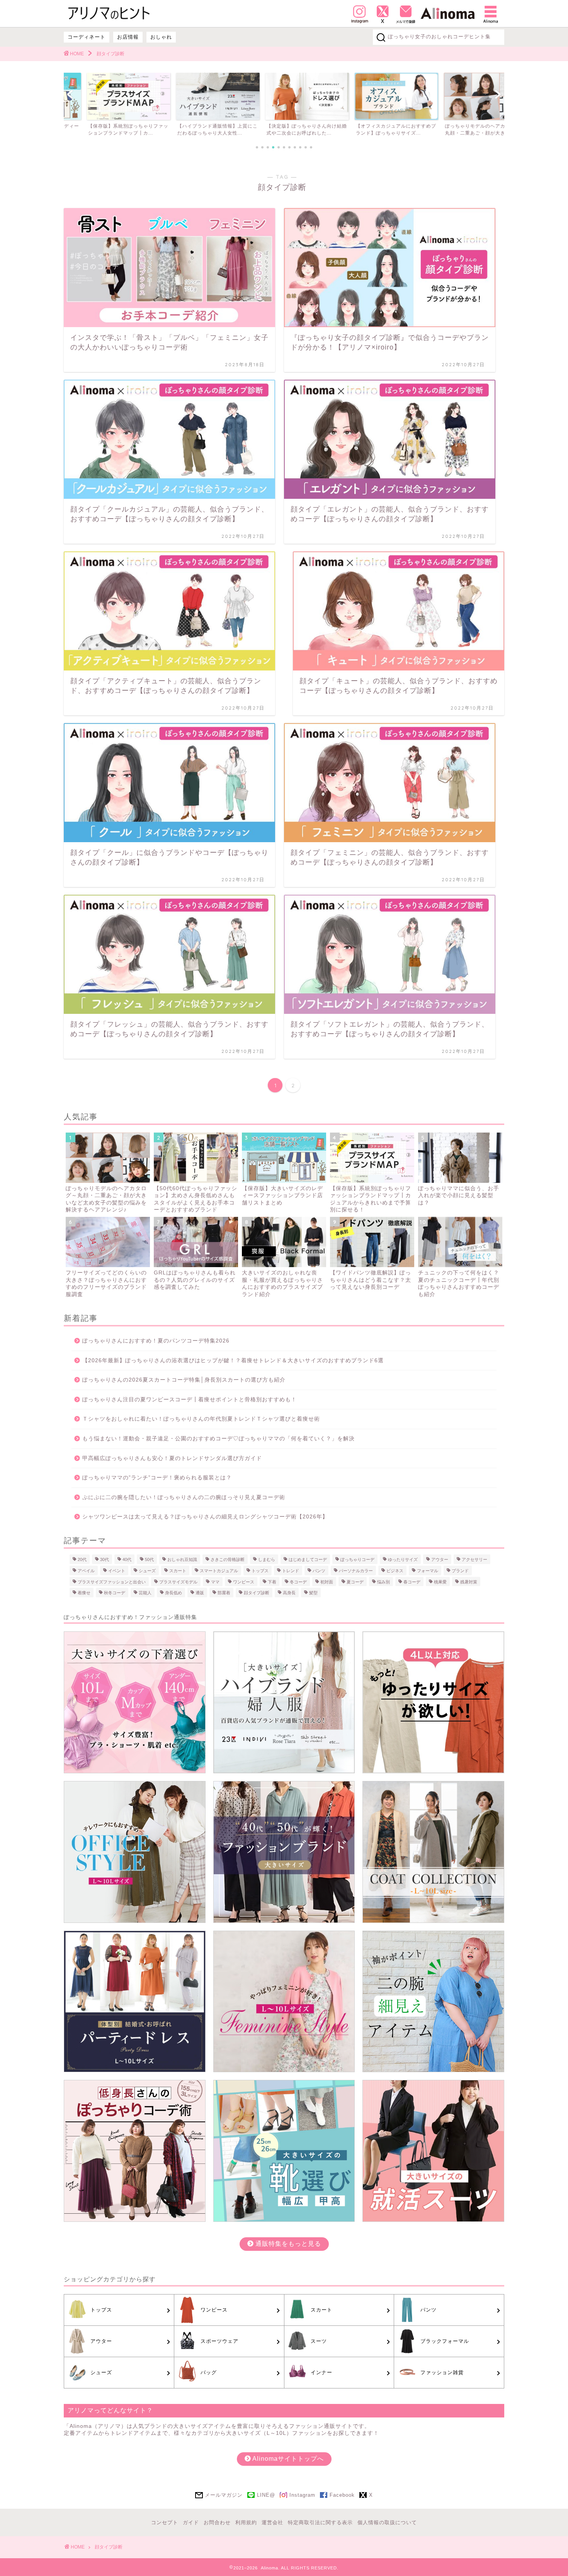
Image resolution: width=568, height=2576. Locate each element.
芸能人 (145, 1593)
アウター (440, 1559)
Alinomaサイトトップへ (287, 2459)
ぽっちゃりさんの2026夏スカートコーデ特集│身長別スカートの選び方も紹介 (184, 1380)
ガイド (191, 2522)
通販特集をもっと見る (287, 2244)
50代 (149, 1559)
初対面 (327, 1581)
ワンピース (244, 1581)
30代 (105, 1559)
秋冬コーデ (115, 1593)
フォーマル (428, 1571)
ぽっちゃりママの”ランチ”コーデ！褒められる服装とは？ (157, 1478)
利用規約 (246, 2522)
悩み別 (383, 1581)
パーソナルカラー (356, 1571)
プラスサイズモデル (178, 1581)
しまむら (267, 1559)
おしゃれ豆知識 (182, 1559)
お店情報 (128, 37)
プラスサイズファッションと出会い (112, 1581)
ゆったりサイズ (403, 1559)
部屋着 (224, 1593)
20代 (82, 1559)
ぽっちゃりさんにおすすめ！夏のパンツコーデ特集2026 (156, 1341)
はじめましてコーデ (308, 1559)
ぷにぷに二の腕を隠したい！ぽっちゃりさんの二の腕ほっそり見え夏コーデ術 (184, 1497)
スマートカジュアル (219, 1571)
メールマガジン (224, 2495)
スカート (178, 1571)
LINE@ (266, 2495)
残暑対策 (469, 1581)
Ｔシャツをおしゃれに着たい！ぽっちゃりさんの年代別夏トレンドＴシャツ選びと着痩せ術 (201, 1419)
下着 (272, 1581)
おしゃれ (161, 37)
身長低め (173, 1593)
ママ (215, 1581)
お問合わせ (217, 2522)
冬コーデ (298, 1581)
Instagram (302, 2495)
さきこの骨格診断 (228, 1559)
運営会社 (272, 2522)
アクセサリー (474, 1559)
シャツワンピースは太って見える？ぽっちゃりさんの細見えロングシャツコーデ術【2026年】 (205, 1517)
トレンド (291, 1571)
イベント (117, 1571)
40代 (127, 1559)
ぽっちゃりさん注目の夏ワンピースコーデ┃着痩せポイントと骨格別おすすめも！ (190, 1400)
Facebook (342, 2495)
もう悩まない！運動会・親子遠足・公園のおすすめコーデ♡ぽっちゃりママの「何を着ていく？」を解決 (219, 1439)
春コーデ (412, 1581)
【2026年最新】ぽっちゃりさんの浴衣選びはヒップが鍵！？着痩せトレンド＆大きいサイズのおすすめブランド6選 (233, 1361)
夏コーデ (355, 1581)
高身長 (289, 1593)
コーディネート (87, 37)
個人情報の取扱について (387, 2522)
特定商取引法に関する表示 (320, 2522)
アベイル (86, 1571)
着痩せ (84, 1593)
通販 (200, 1593)
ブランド (460, 1571)
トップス (260, 1571)
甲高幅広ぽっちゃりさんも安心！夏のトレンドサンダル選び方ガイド (172, 1458)
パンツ (319, 1571)
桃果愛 (440, 1581)
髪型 (313, 1593)
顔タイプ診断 (257, 1593)
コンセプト (165, 2522)
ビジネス (395, 1571)
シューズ (147, 1571)
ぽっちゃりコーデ (357, 1559)
